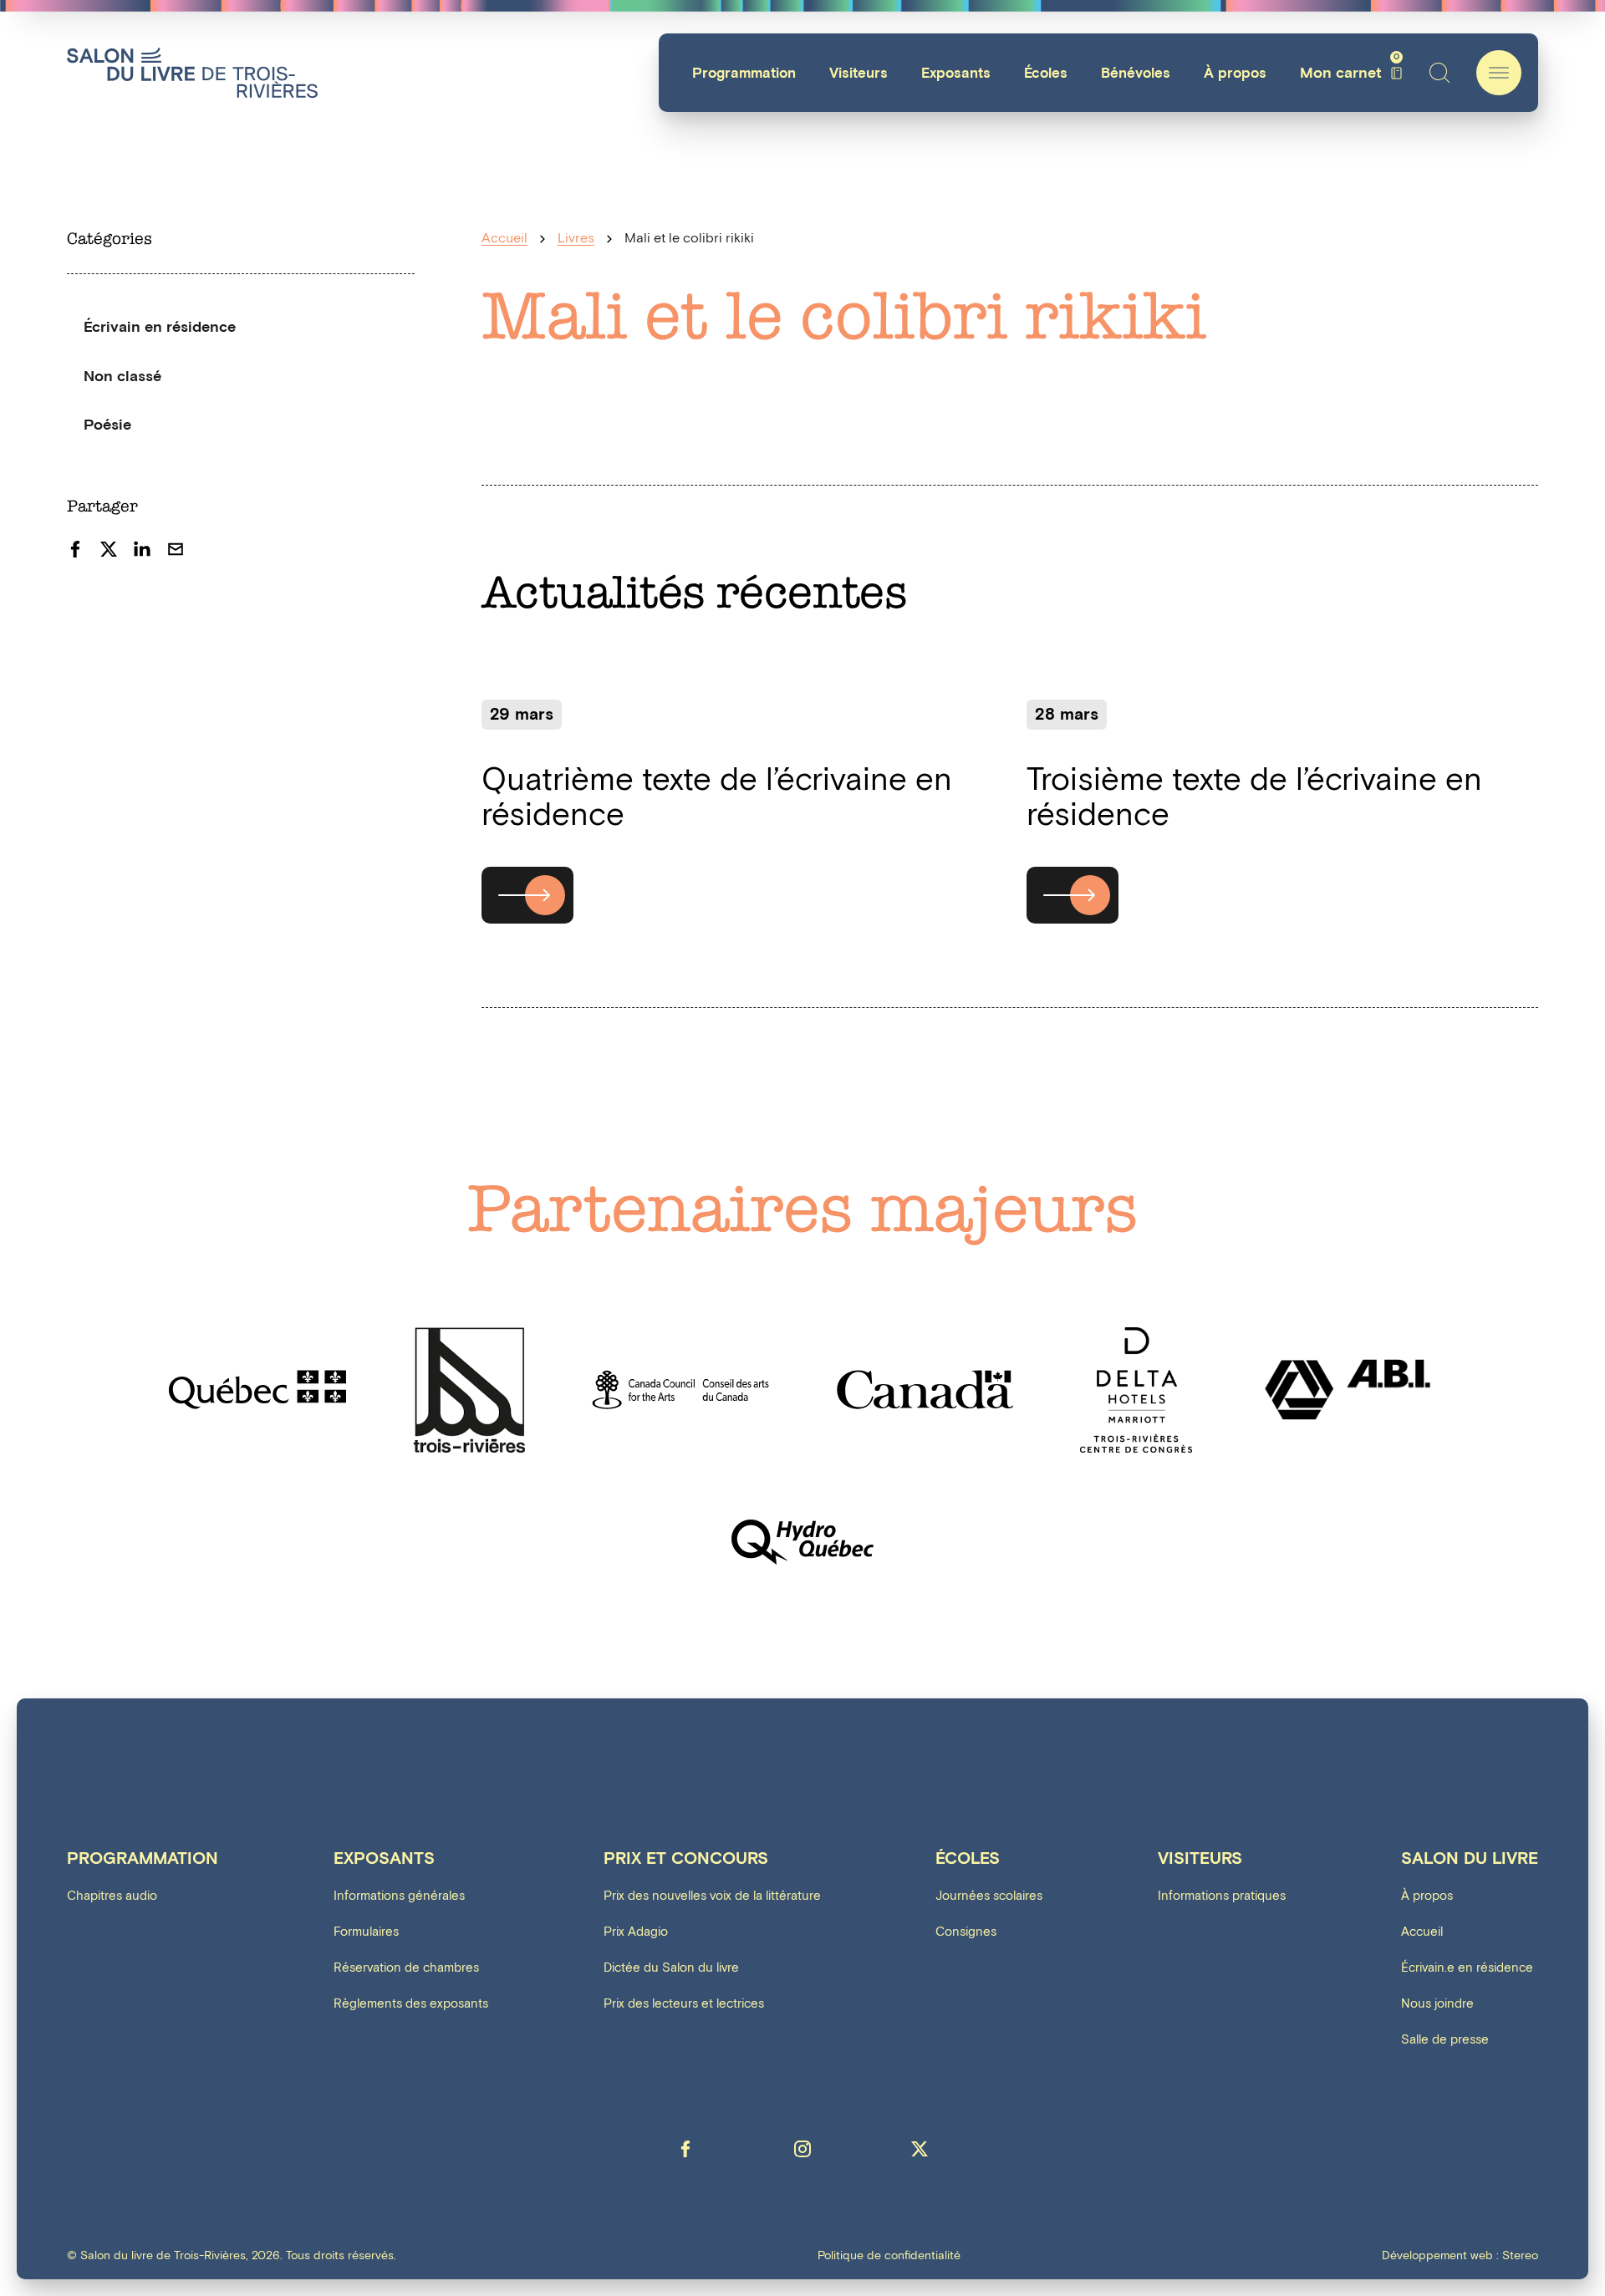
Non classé (122, 377)
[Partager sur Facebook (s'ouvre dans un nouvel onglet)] (75, 549)
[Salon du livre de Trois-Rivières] (192, 73)
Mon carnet (1350, 73)
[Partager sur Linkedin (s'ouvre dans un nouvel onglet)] (142, 549)
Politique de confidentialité (889, 2256)
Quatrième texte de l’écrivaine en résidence (717, 798)
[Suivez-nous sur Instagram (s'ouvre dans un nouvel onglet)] (802, 2149)
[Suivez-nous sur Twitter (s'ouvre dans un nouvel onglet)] (920, 2149)
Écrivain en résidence (160, 327)
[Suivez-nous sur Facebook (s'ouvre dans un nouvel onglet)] (685, 2149)
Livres (576, 239)
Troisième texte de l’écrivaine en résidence (1254, 798)
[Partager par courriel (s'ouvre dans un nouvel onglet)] (176, 549)
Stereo (1520, 2255)
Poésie (107, 425)
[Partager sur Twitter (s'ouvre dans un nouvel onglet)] (109, 549)
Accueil (504, 239)
